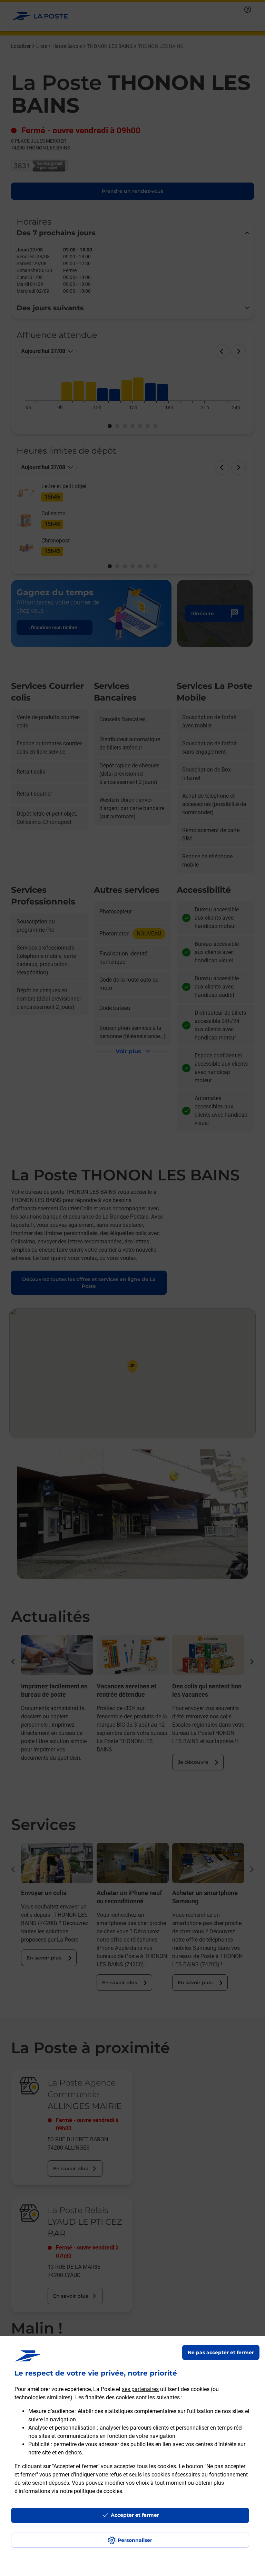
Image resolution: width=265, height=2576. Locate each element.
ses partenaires (140, 2389)
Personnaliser (135, 2540)
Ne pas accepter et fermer (221, 2352)
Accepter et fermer (135, 2515)
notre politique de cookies (91, 2491)
